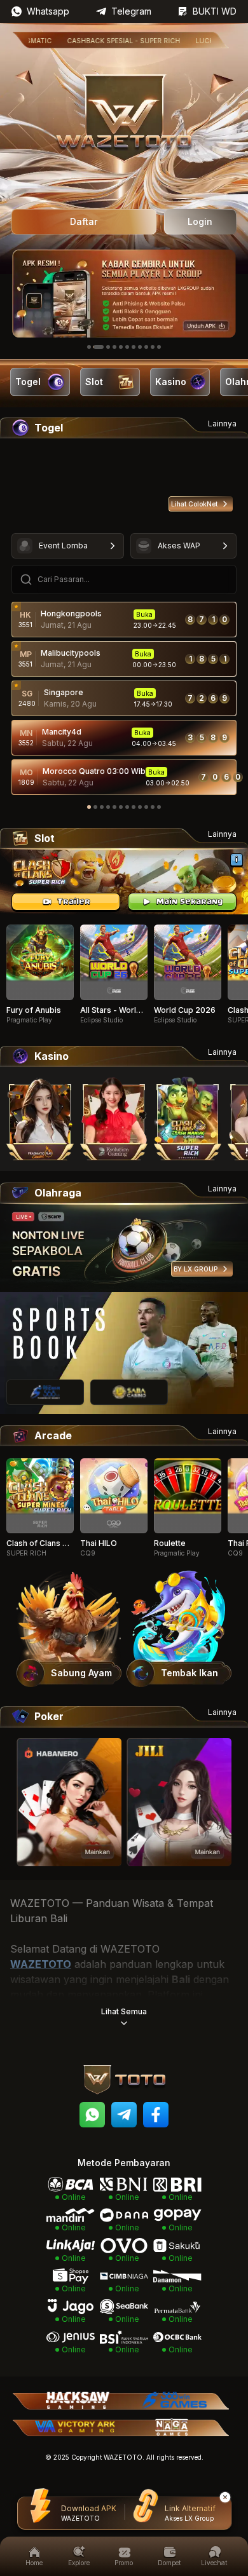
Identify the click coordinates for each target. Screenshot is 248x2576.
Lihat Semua (124, 2011)
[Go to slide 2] (99, 347)
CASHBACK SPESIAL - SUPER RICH (93, 41)
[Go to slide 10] (153, 347)
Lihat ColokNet (194, 504)
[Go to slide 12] (159, 807)
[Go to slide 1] (89, 347)
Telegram (131, 11)
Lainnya (222, 424)
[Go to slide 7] (134, 347)
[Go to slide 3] (108, 347)
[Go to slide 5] (121, 347)
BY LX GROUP (196, 1269)
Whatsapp (48, 11)
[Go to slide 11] (159, 347)
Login (200, 221)
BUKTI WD (215, 11)
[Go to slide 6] (127, 347)
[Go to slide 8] (140, 347)
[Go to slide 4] (114, 347)
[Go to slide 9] (146, 347)
